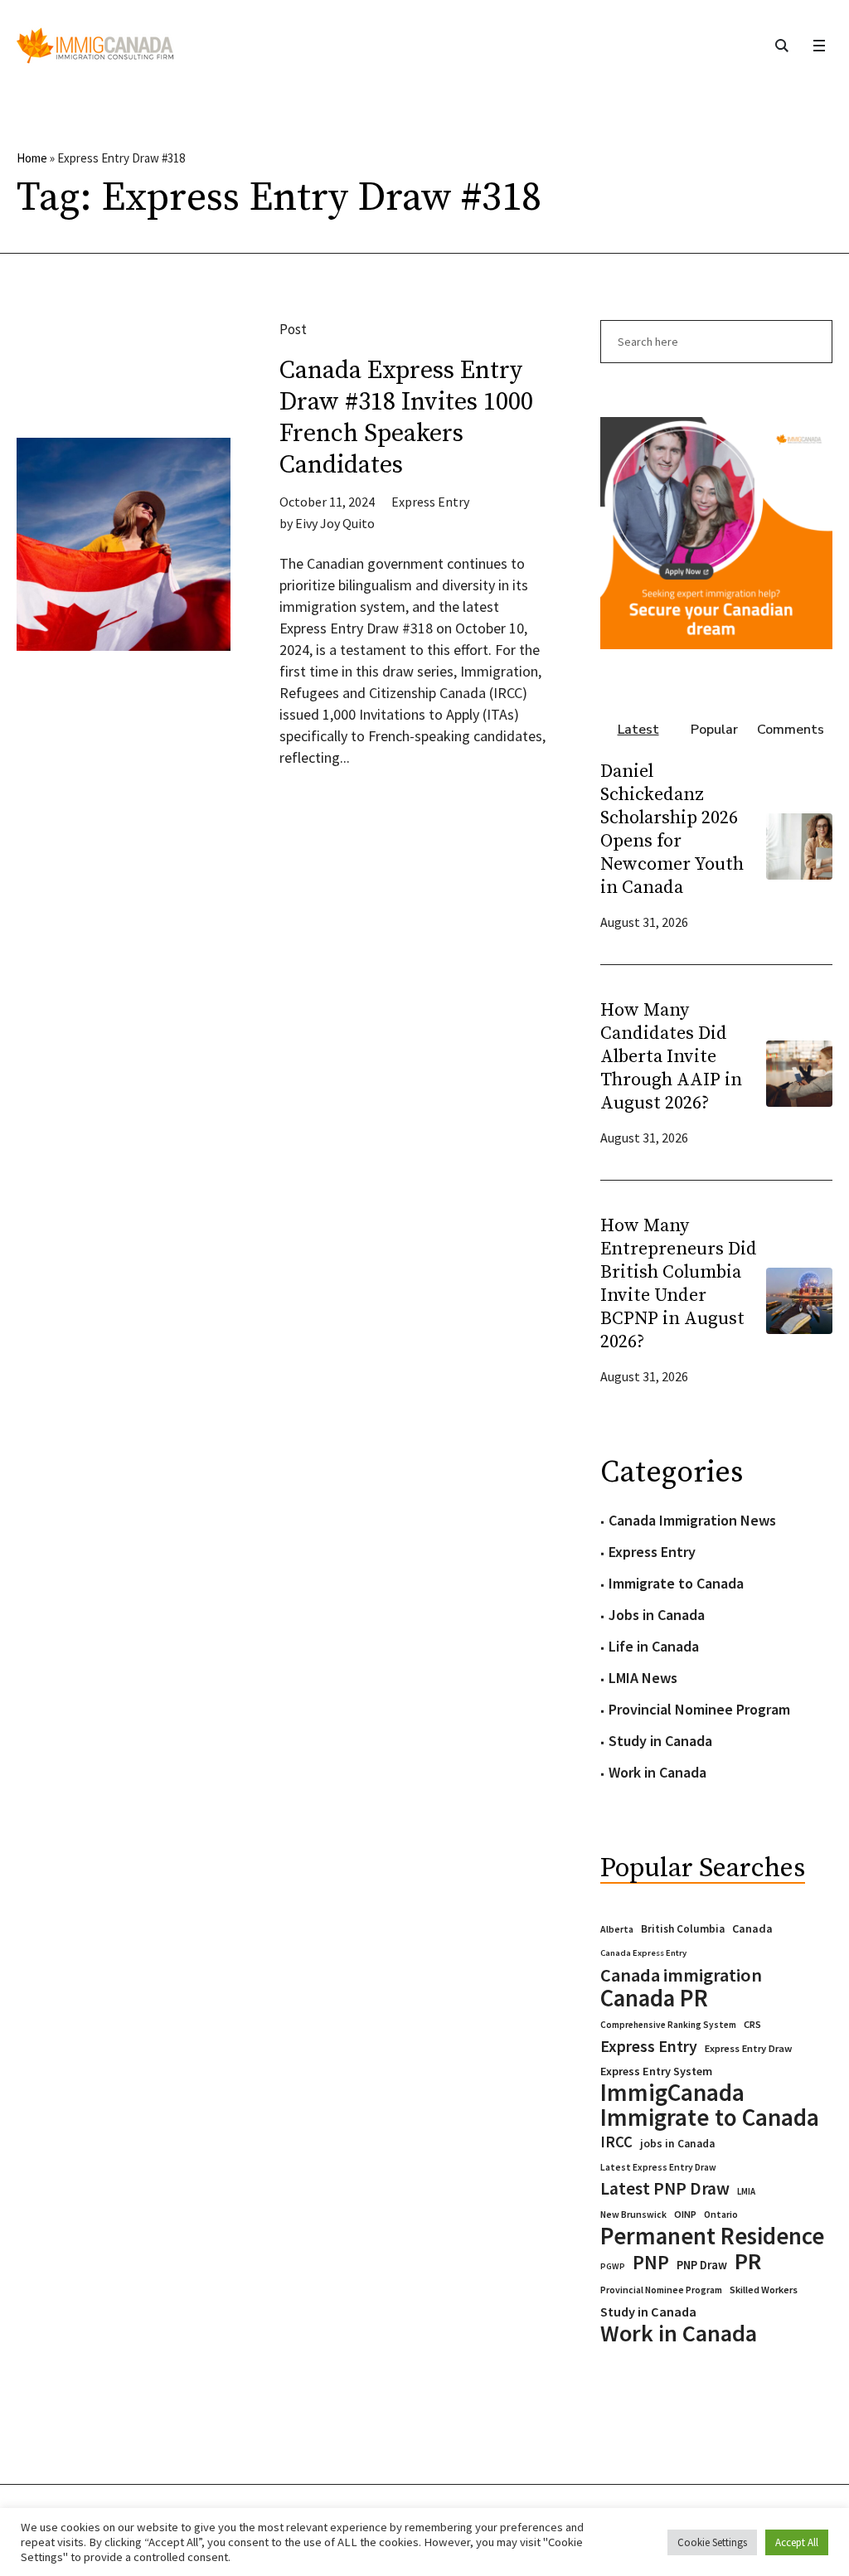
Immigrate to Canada (676, 1583)
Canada (752, 1928)
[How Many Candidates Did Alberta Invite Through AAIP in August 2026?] (799, 1072)
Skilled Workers (764, 2290)
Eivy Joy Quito (335, 523)
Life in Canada (654, 1646)
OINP (685, 2214)
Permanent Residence (712, 2236)
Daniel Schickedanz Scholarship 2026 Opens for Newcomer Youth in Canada (672, 830)
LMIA (746, 2191)
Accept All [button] (797, 2542)
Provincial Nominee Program (699, 1709)
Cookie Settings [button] (712, 2542)
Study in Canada (660, 1741)
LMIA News (643, 1678)
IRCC (616, 2142)
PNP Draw (702, 2265)
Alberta (617, 1929)
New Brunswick (633, 2214)
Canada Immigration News (692, 1520)
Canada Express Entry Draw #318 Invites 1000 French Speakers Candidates (406, 418)
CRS (752, 2024)
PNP (651, 2263)
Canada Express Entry (643, 1953)
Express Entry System (656, 2071)
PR (748, 2261)
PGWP (613, 2266)
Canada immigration (681, 1975)
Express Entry (430, 502)
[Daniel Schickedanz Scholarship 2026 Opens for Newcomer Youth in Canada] (799, 845)
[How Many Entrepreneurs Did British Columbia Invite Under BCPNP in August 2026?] (799, 1300)
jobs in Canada (677, 2144)
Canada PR (654, 1998)
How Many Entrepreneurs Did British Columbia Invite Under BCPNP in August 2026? (679, 1284)
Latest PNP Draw (665, 2189)
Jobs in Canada (657, 1615)
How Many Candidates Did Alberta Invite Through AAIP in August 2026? (671, 1057)
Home (32, 158)
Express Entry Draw (748, 2048)
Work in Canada (657, 1772)
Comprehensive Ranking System (668, 2025)
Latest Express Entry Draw (658, 2167)
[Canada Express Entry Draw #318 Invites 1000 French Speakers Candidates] (124, 545)
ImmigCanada (672, 2093)
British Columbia (683, 1929)
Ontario (721, 2214)
